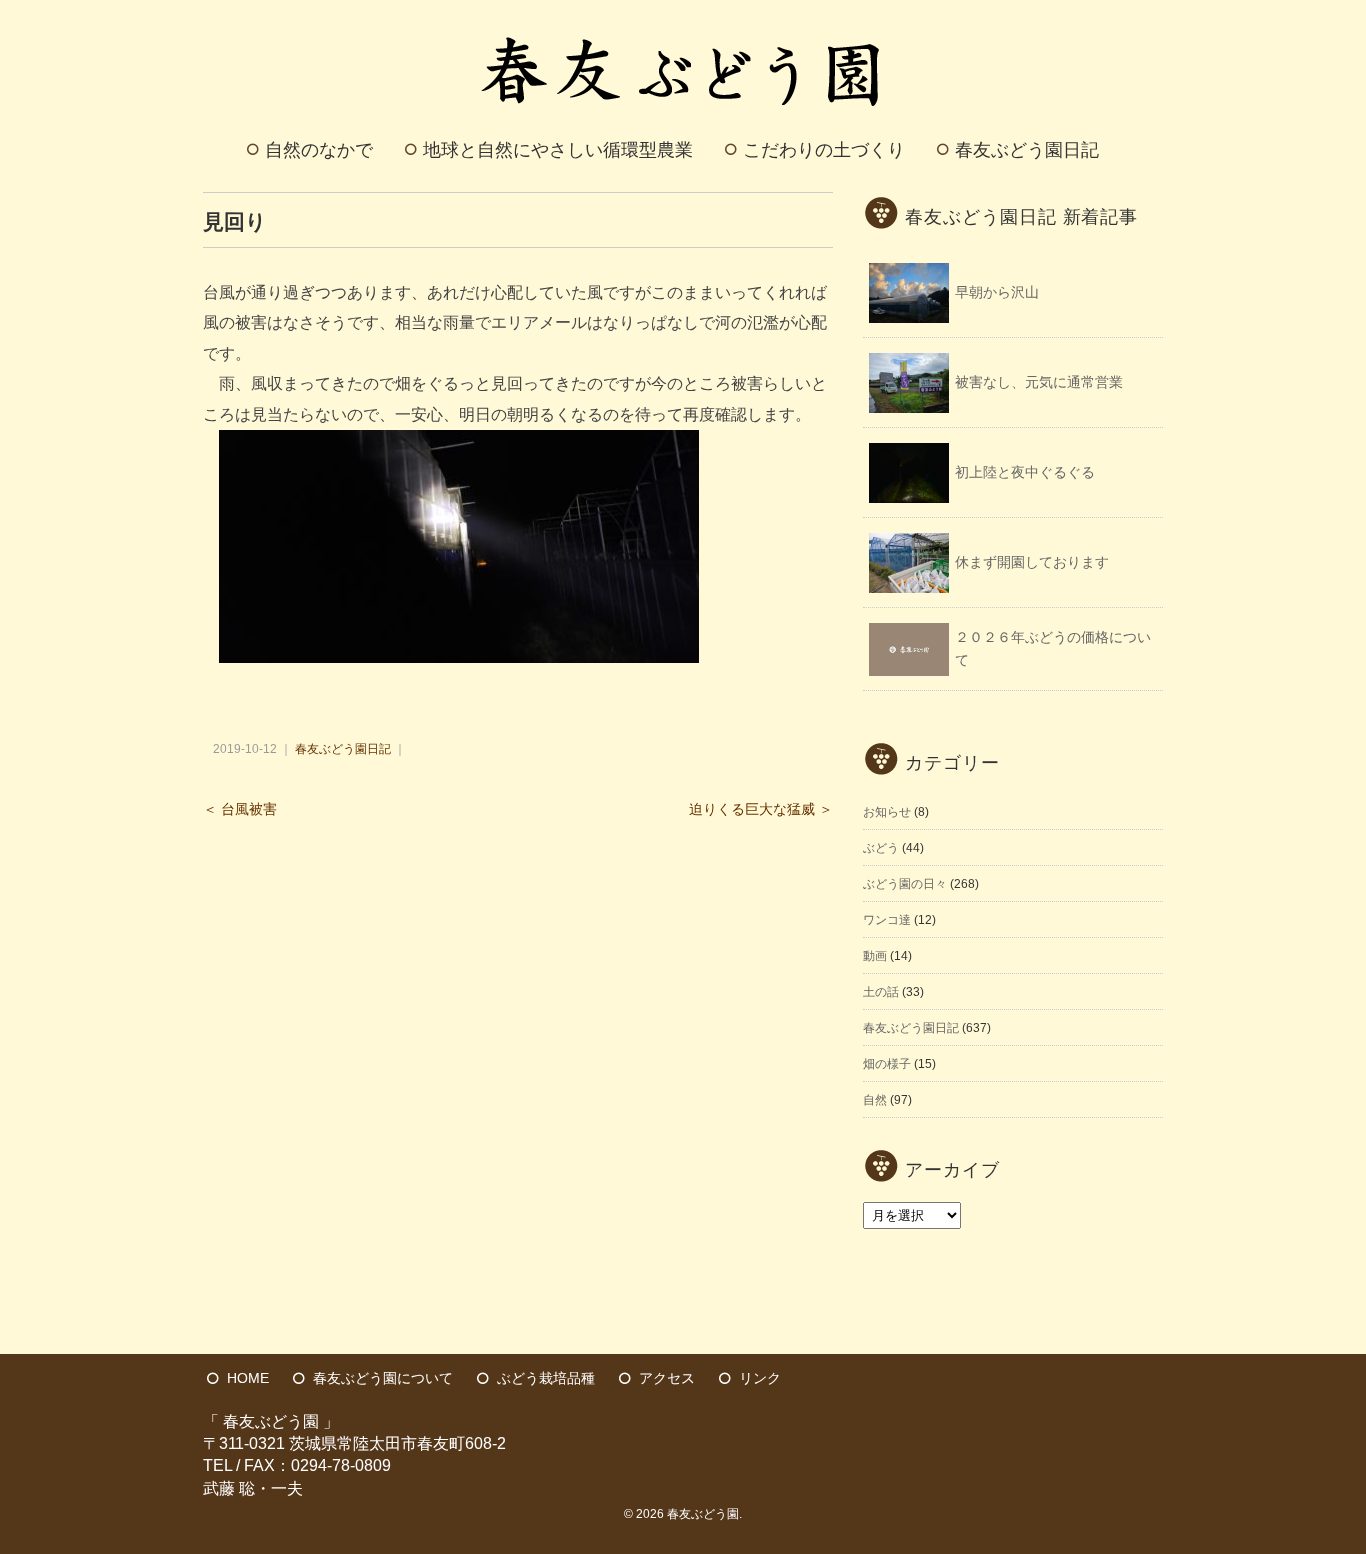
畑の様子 (887, 1064)
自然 (875, 1100)
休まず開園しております (1032, 562)
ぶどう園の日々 (905, 884)
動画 (875, 956)
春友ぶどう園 (703, 1514)
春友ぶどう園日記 (1027, 150)
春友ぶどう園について (383, 1378)
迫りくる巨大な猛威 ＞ (761, 809)
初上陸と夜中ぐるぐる (1025, 472)
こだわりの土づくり (824, 150)
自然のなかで (319, 150)
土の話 (881, 992)
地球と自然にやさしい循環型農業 (558, 150)
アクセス (667, 1378)
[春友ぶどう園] (683, 23)
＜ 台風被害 (240, 809)
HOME (248, 1378)
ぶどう (881, 848)
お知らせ (887, 812)
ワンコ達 (887, 920)
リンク (760, 1378)
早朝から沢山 (997, 292)
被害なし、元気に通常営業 (1039, 382)
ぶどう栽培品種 (546, 1378)
